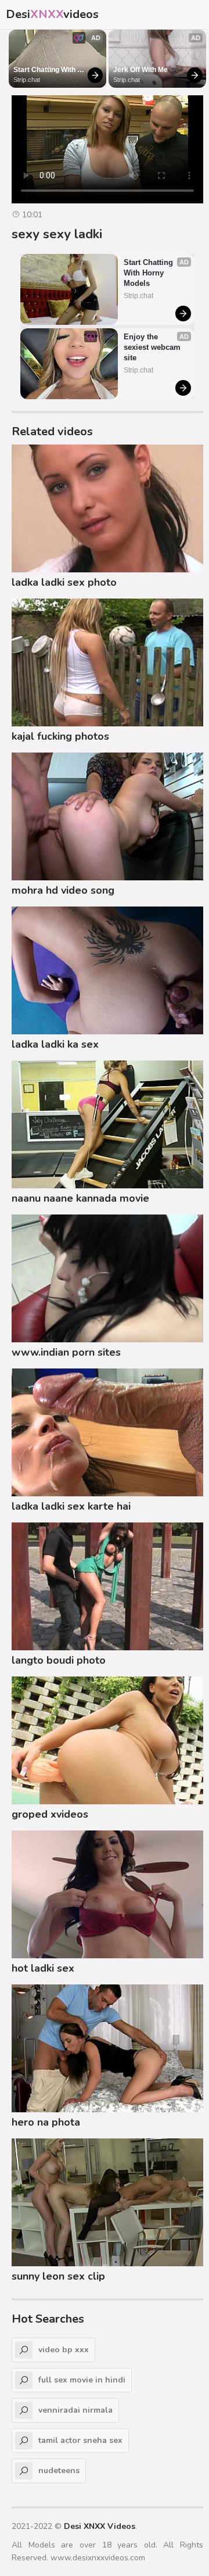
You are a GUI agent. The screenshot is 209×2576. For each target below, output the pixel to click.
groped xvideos (50, 1814)
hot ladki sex (43, 1968)
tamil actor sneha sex (80, 2440)
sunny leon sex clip (58, 2276)
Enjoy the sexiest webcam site (153, 347)
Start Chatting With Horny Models (45, 70)
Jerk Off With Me (140, 70)
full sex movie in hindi (82, 2380)
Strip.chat (27, 80)
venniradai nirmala (75, 2410)
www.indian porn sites (66, 1352)
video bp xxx (64, 2350)
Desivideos (52, 14)
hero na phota (46, 2122)
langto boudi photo (59, 1660)
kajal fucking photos (60, 736)
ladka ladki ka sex (55, 1044)
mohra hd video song (63, 890)
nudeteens (59, 2471)
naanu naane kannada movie (80, 1198)
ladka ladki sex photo (64, 582)
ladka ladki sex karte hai (71, 1506)
